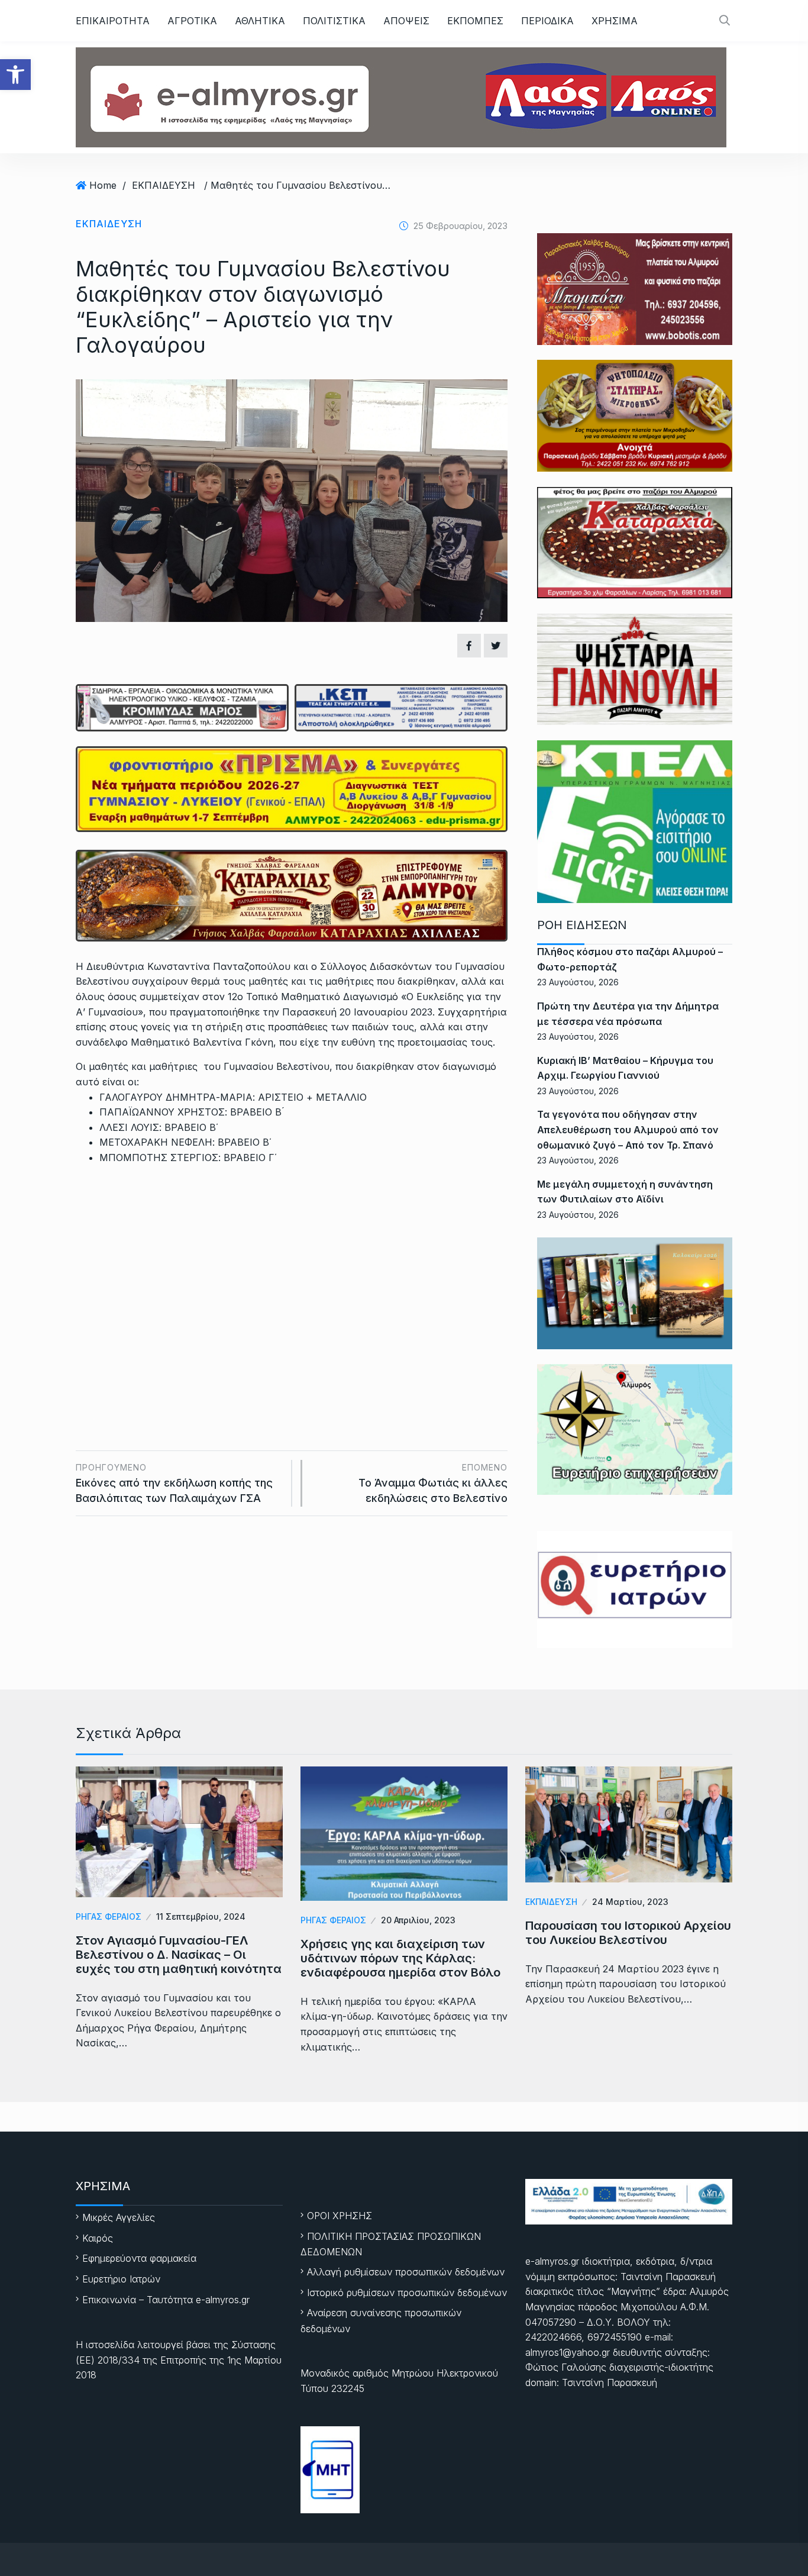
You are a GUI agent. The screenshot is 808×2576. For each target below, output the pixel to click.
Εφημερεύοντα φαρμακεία (139, 2258)
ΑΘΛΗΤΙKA (260, 21)
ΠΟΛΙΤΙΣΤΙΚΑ (334, 21)
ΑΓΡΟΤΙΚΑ (192, 21)
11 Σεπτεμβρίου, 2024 (201, 1916)
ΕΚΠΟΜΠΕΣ (475, 21)
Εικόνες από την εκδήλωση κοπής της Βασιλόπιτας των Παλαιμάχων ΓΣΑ (174, 1483)
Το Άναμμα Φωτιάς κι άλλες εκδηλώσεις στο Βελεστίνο (433, 1483)
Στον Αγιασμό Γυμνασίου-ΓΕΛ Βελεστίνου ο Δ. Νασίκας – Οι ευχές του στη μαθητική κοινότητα (179, 1955)
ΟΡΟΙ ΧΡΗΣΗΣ (340, 2216)
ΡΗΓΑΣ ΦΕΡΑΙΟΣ (109, 1916)
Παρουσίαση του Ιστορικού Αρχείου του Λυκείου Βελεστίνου (628, 1933)
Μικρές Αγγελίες (119, 2217)
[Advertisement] (292, 1273)
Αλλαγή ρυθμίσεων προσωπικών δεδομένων (406, 2272)
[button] (15, 75)
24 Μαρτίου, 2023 (630, 1902)
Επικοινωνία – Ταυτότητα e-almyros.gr (166, 2300)
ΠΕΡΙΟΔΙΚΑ (547, 21)
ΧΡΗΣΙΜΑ (615, 21)
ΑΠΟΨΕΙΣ (406, 21)
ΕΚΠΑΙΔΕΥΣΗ (164, 185)
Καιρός (98, 2238)
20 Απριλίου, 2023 (418, 1920)
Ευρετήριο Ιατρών (121, 2279)
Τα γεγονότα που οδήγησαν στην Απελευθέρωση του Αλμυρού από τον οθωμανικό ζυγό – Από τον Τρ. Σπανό (628, 1129)
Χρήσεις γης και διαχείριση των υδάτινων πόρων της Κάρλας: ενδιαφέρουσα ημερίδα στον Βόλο (400, 1958)
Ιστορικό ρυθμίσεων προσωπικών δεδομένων (407, 2293)
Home (103, 185)
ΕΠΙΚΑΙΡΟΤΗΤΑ (113, 21)
